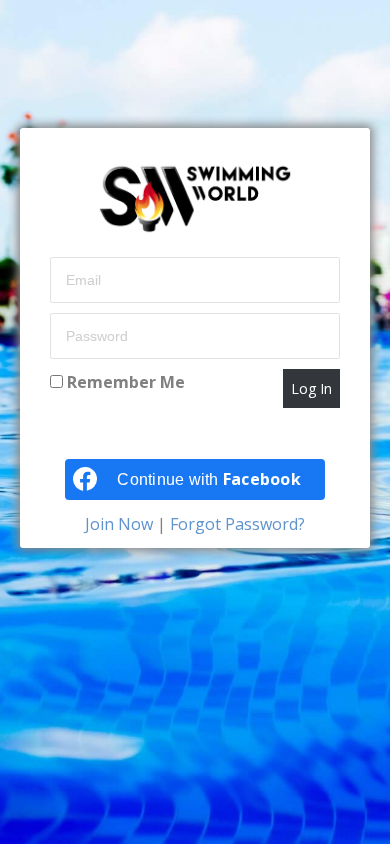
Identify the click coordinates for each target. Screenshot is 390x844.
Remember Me (124, 382)
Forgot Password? (235, 524)
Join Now (121, 524)
